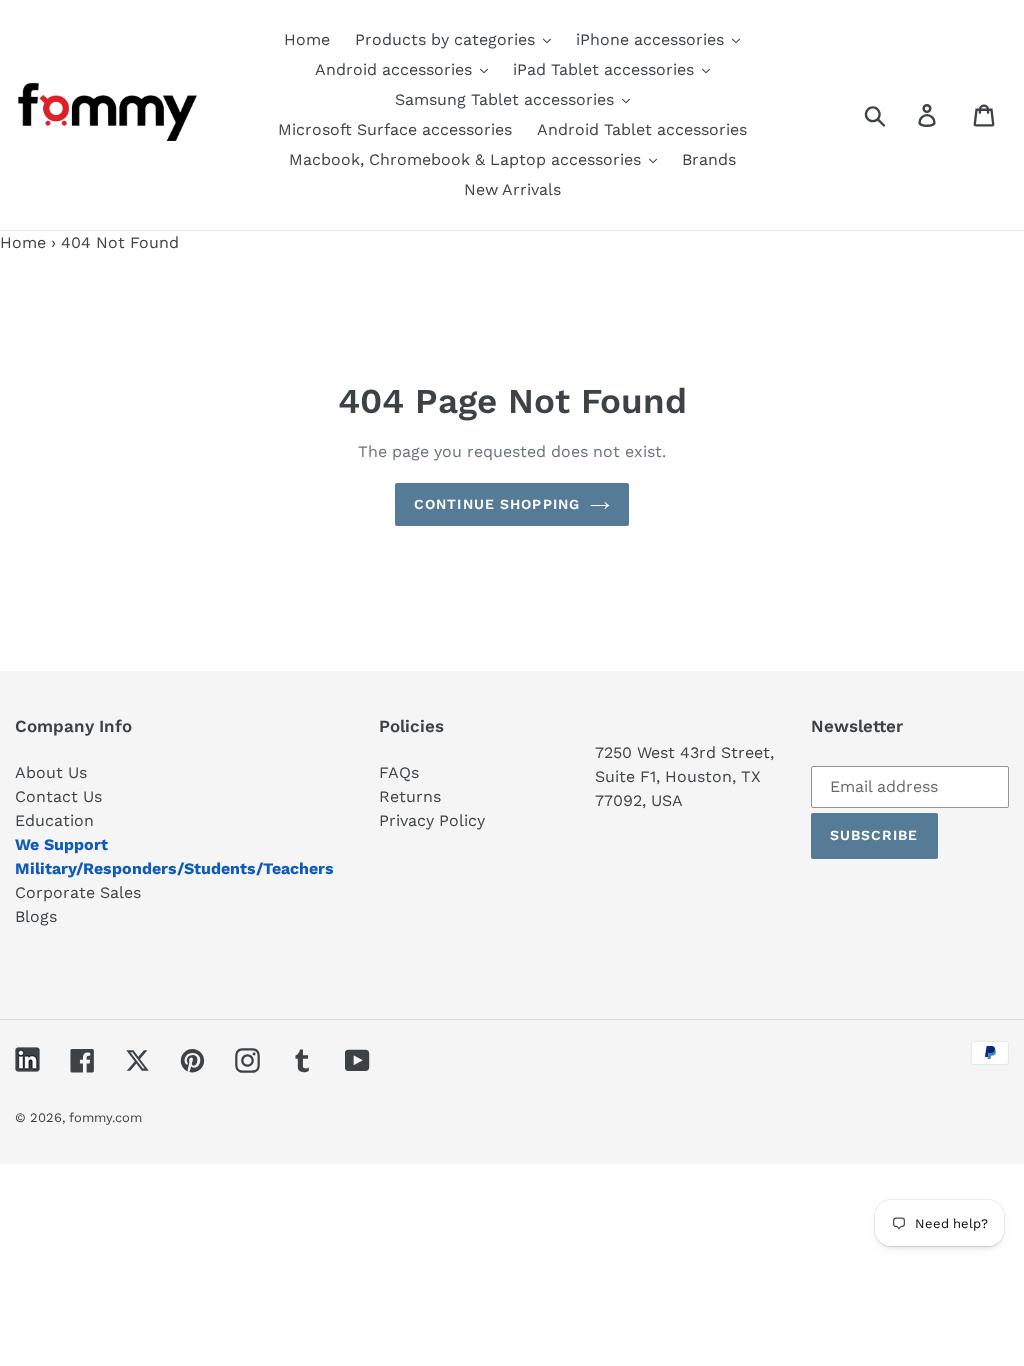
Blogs (36, 916)
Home (23, 242)
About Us (51, 772)
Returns (410, 796)
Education (54, 820)
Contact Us (58, 796)
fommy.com (105, 1117)
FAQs (399, 772)
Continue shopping (497, 504)
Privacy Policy (432, 820)
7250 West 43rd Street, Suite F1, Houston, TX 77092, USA (684, 776)
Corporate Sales (78, 892)
